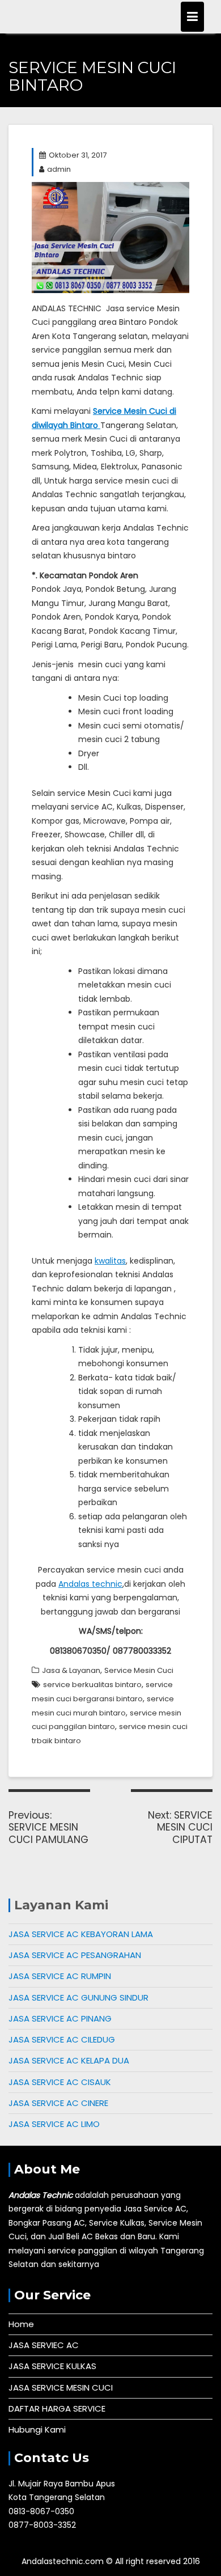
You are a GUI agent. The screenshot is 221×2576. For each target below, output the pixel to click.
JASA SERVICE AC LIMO (54, 2124)
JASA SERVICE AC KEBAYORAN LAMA (81, 1934)
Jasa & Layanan (71, 1670)
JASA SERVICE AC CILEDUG (62, 2039)
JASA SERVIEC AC (44, 2345)
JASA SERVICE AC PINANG (60, 2018)
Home (21, 2324)
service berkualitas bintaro (92, 1685)
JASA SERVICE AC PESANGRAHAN (75, 1955)
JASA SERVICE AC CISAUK (60, 2082)
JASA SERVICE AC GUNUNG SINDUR (78, 1997)
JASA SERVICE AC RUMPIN (60, 1976)
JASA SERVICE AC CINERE (58, 2103)
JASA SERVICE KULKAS (52, 2366)
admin (59, 169)
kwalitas (110, 1261)
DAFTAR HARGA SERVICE (57, 2408)
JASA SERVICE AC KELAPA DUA (69, 2060)
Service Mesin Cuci (139, 1670)
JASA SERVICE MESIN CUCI (61, 2388)
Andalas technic (90, 1584)
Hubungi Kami (37, 2429)
